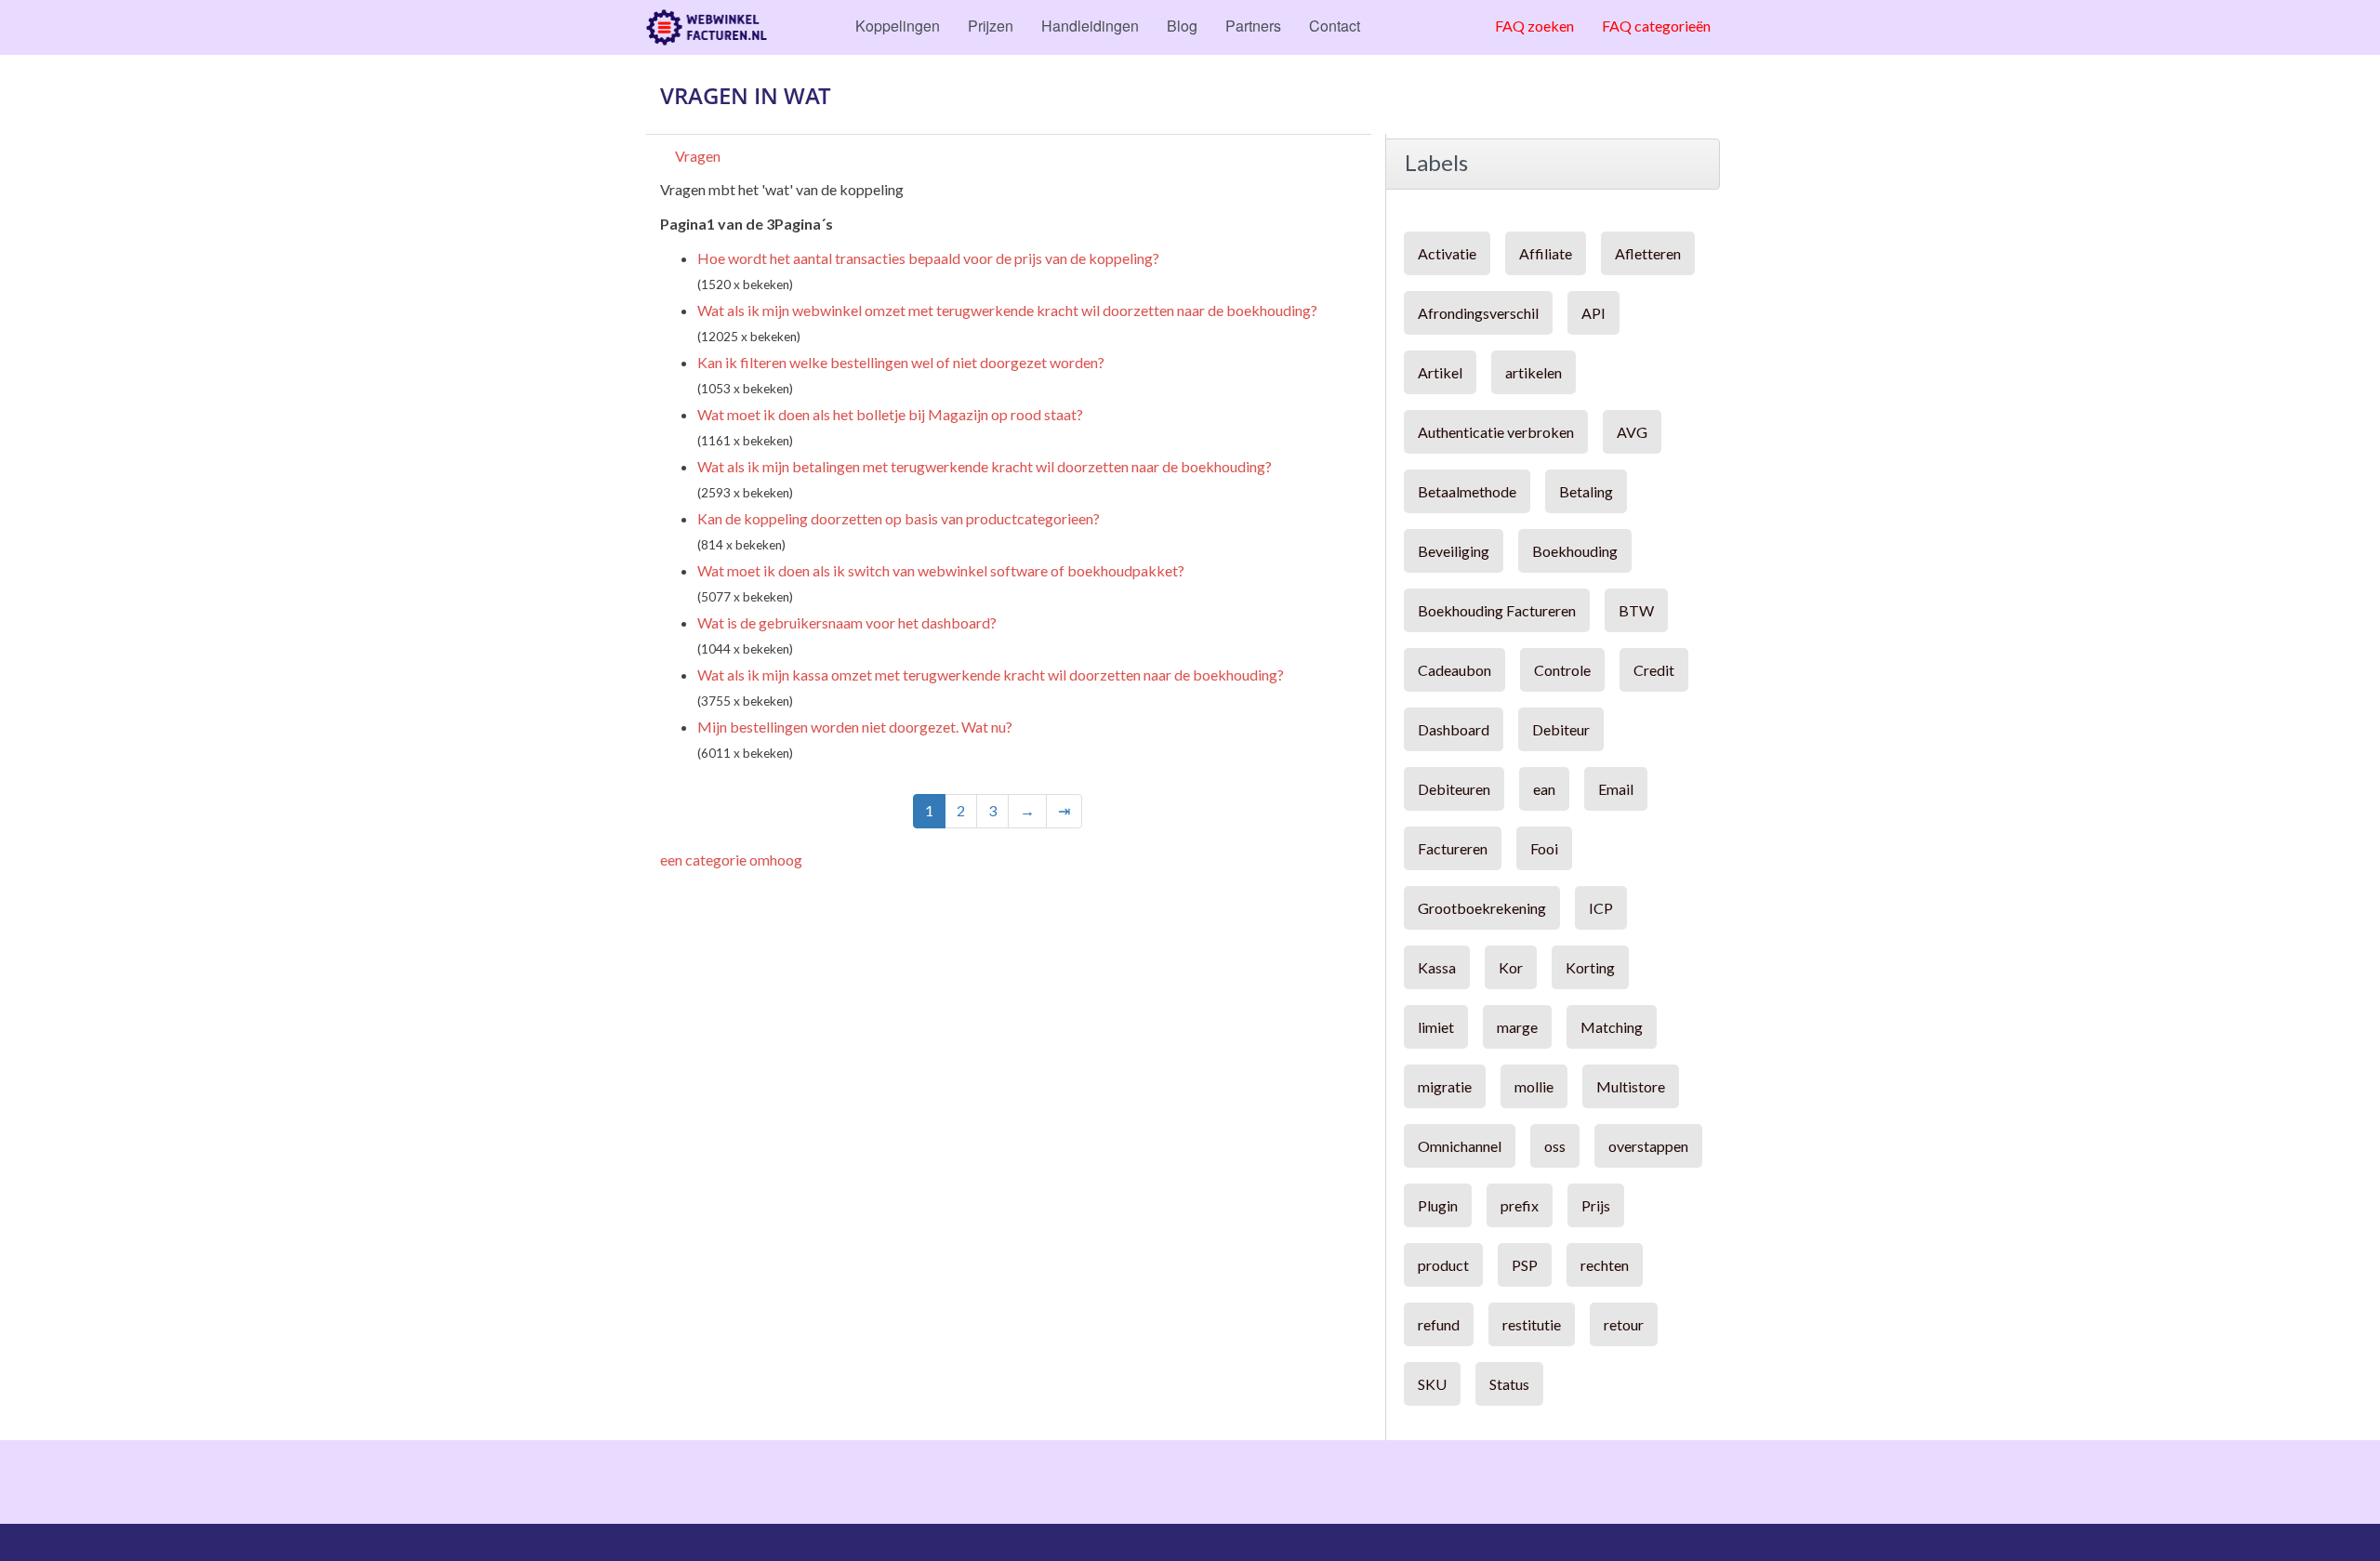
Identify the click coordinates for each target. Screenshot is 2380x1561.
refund (1439, 1324)
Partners (1253, 26)
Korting (1590, 967)
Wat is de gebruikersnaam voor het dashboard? (847, 622)
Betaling (1586, 491)
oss (1555, 1146)
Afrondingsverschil (1478, 313)
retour (1624, 1324)
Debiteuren (1454, 789)
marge (1517, 1027)
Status (1509, 1384)
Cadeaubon (1454, 670)
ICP (1601, 908)
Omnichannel (1460, 1146)
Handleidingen (1090, 26)
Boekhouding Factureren (1497, 610)
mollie (1534, 1086)
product (1443, 1265)
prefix (1520, 1205)
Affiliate (1546, 253)
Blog (1182, 26)
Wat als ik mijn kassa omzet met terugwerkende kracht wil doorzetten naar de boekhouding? (991, 675)
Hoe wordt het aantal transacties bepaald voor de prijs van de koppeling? (928, 258)
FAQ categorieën (1656, 26)
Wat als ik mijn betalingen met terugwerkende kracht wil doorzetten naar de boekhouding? (985, 466)
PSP (1525, 1265)
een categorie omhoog (731, 860)
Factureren (1453, 848)
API (1593, 313)
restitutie (1532, 1324)
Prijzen (991, 26)
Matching (1612, 1027)
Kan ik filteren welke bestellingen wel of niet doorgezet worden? (901, 362)
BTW (1636, 610)
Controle (1562, 670)
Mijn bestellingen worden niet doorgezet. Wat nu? (855, 727)
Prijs (1596, 1205)
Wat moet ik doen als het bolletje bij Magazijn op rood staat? (890, 414)
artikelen (1534, 372)
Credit (1654, 670)
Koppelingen (898, 26)
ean (1544, 789)
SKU (1432, 1384)
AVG (1632, 432)
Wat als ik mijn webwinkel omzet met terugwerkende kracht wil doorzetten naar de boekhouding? (1007, 310)
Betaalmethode (1467, 491)
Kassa (1437, 967)
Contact (1335, 26)
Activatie (1447, 253)
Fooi (1544, 848)
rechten (1605, 1265)
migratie (1445, 1086)
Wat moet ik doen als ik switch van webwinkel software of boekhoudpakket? (941, 570)
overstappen (1648, 1146)
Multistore (1631, 1086)
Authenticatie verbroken (1496, 432)
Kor (1511, 967)
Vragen (698, 156)
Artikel (1440, 372)
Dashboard (1454, 729)
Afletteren (1648, 253)
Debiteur (1561, 729)
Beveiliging (1454, 551)
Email (1616, 789)
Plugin (1438, 1205)
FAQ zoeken (1534, 26)
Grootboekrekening (1482, 908)
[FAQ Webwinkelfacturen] (707, 27)
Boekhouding (1575, 551)
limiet (1436, 1027)
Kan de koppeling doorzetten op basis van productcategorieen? (899, 518)
